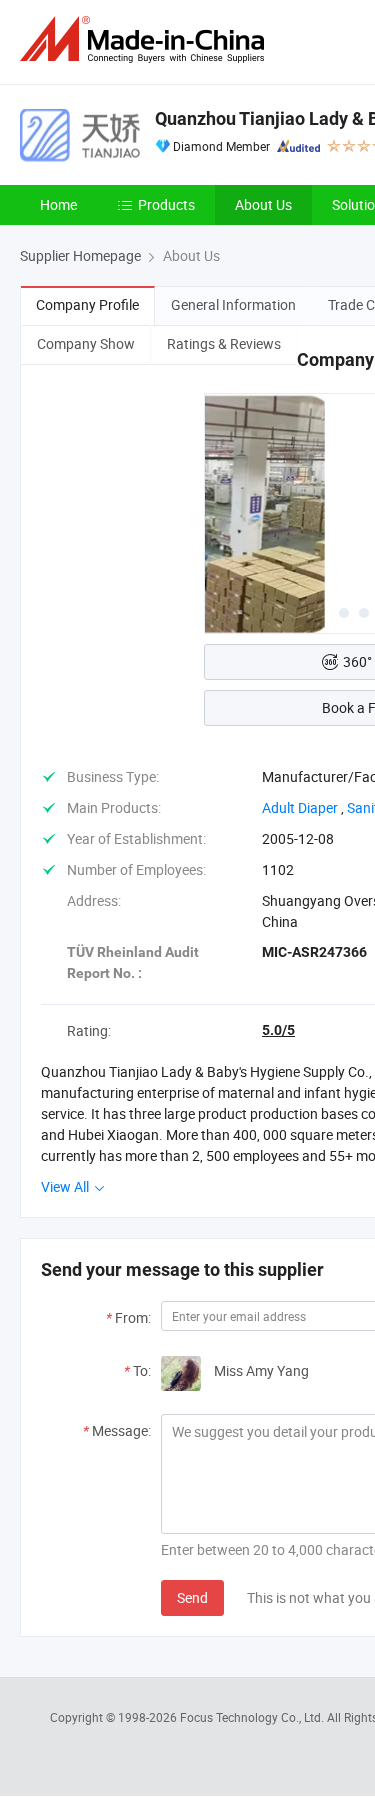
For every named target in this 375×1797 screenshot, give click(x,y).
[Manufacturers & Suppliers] (146, 39)
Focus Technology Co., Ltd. (253, 1717)
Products (166, 204)
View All (66, 1186)
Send (192, 1597)
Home (58, 204)
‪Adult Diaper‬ (300, 807)
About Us (263, 204)
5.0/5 (278, 1030)
